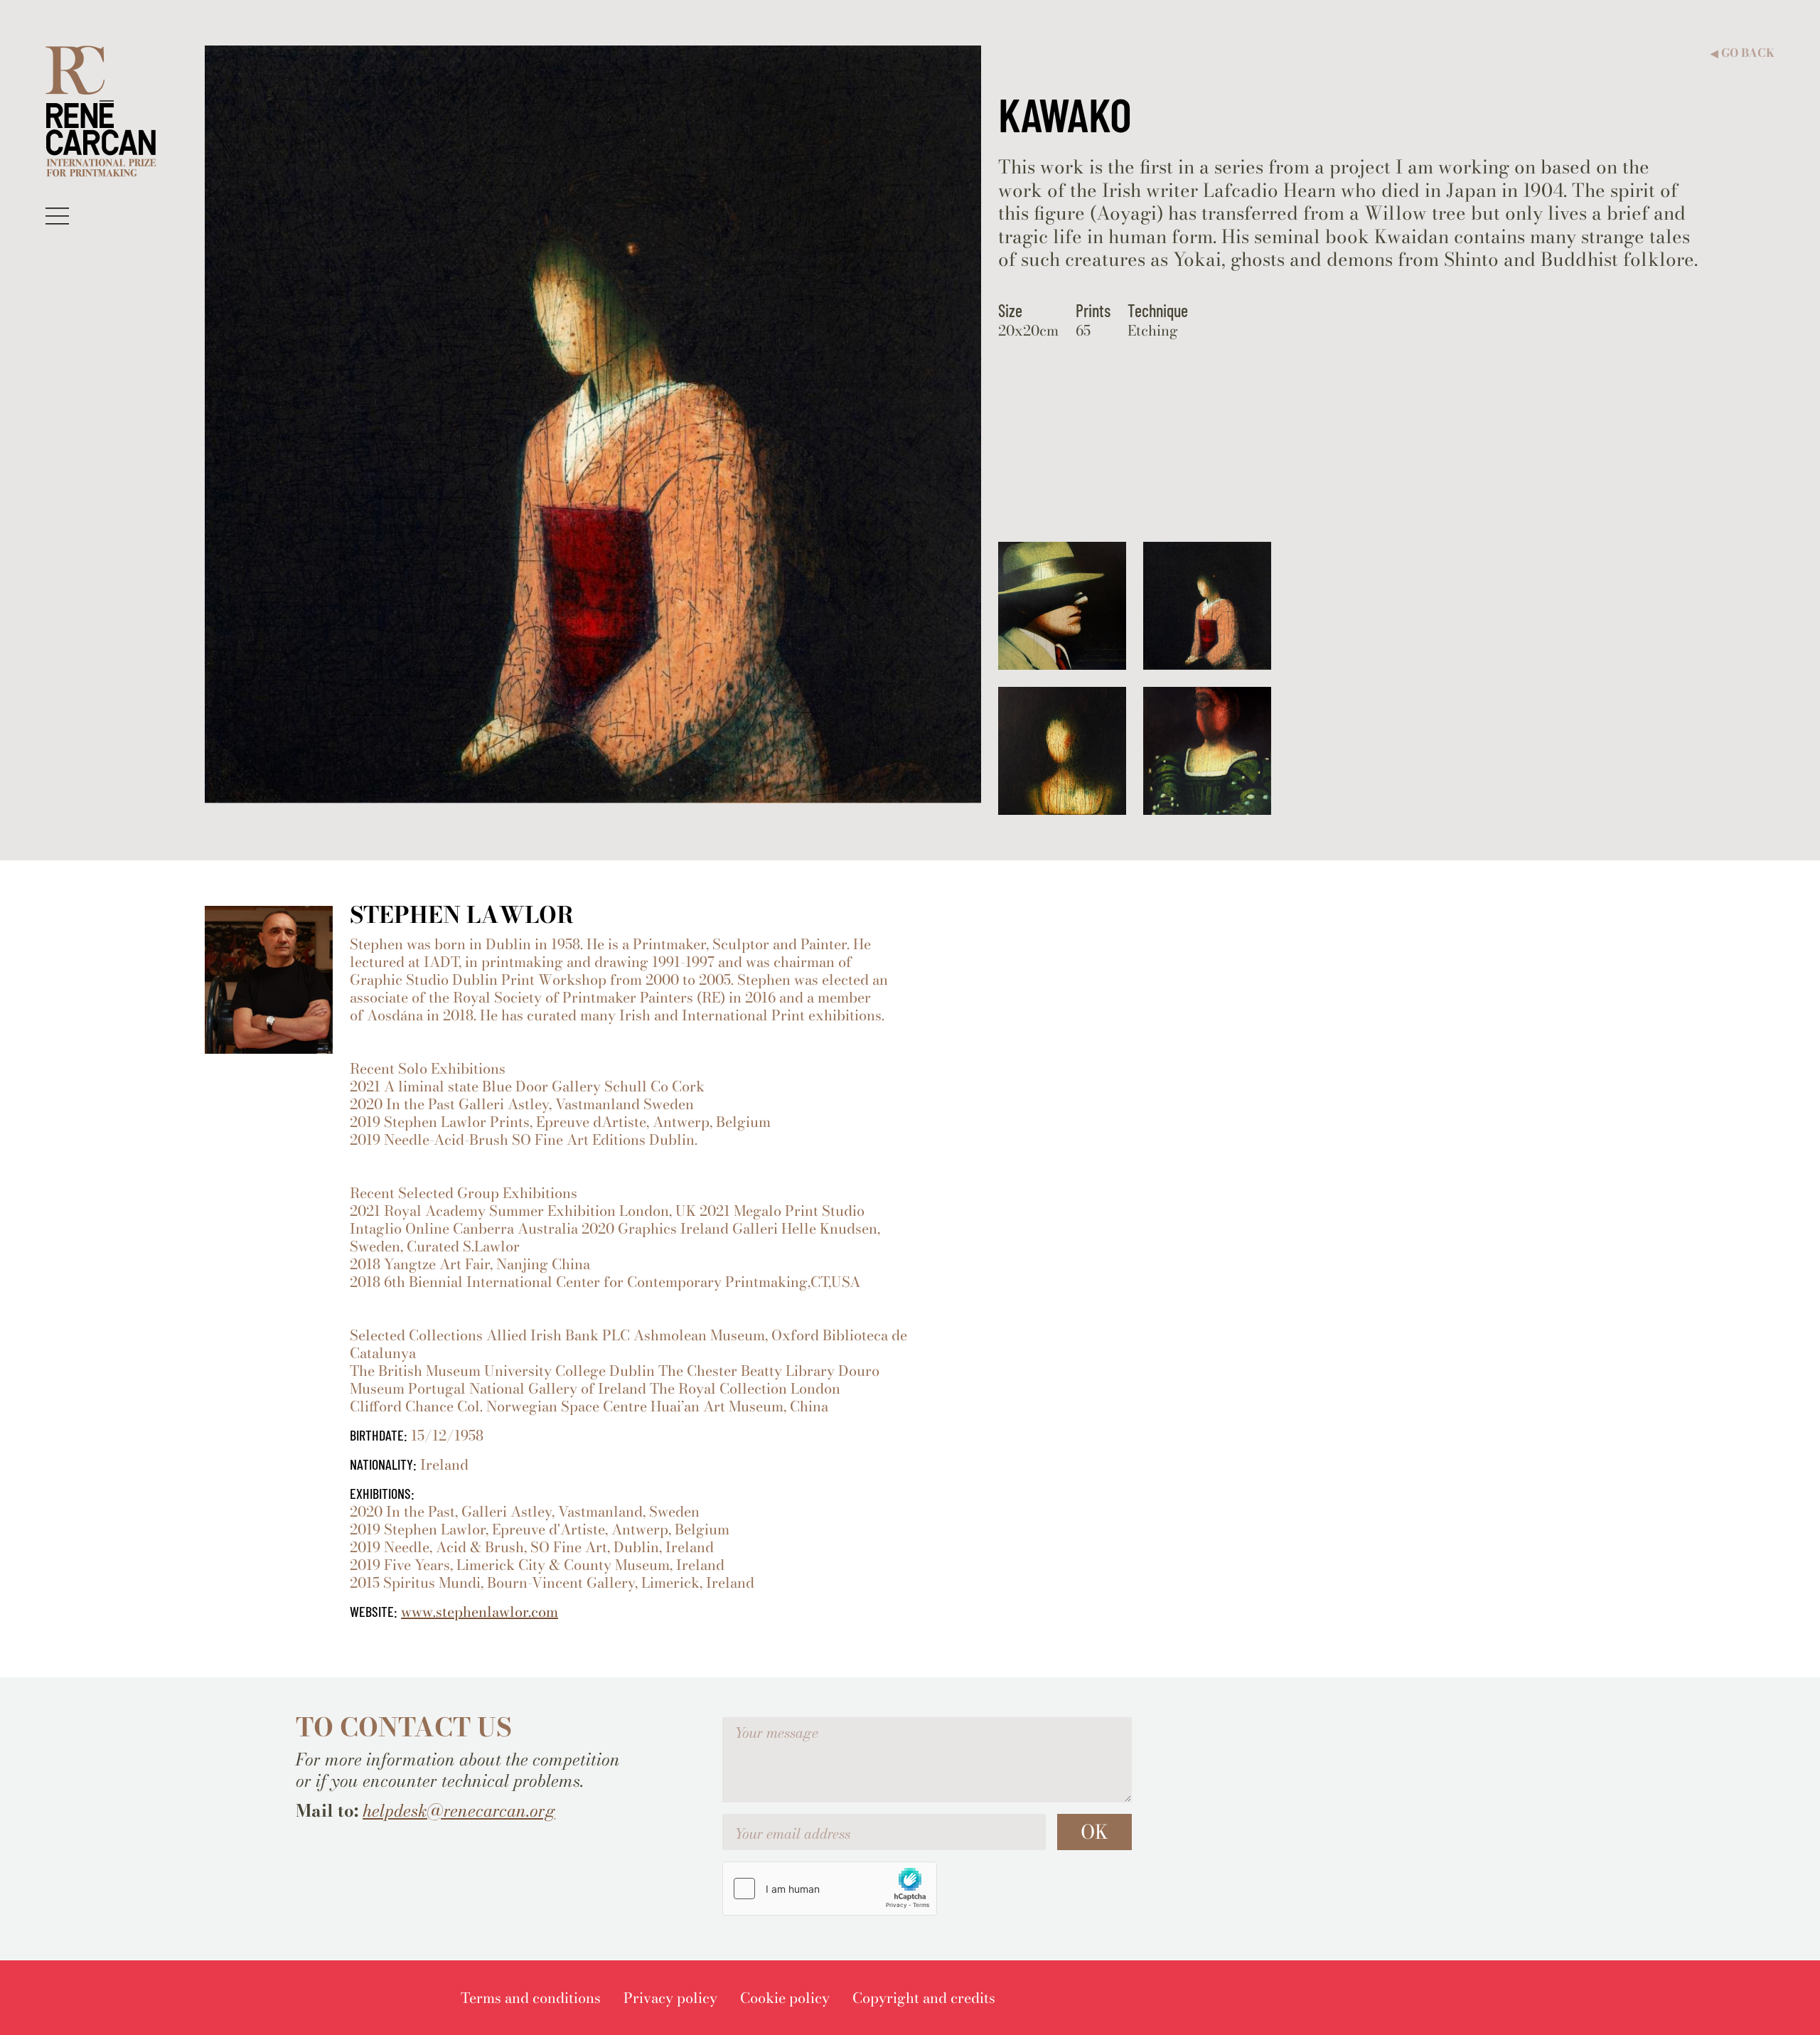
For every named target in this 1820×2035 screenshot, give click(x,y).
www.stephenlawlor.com (480, 1612)
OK (1094, 1832)
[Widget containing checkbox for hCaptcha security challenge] (830, 1889)
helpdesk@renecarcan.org (459, 1811)
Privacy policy (670, 1998)
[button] (57, 215)
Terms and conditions (531, 1998)
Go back (1743, 53)
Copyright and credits (924, 1998)
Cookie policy (785, 1998)
